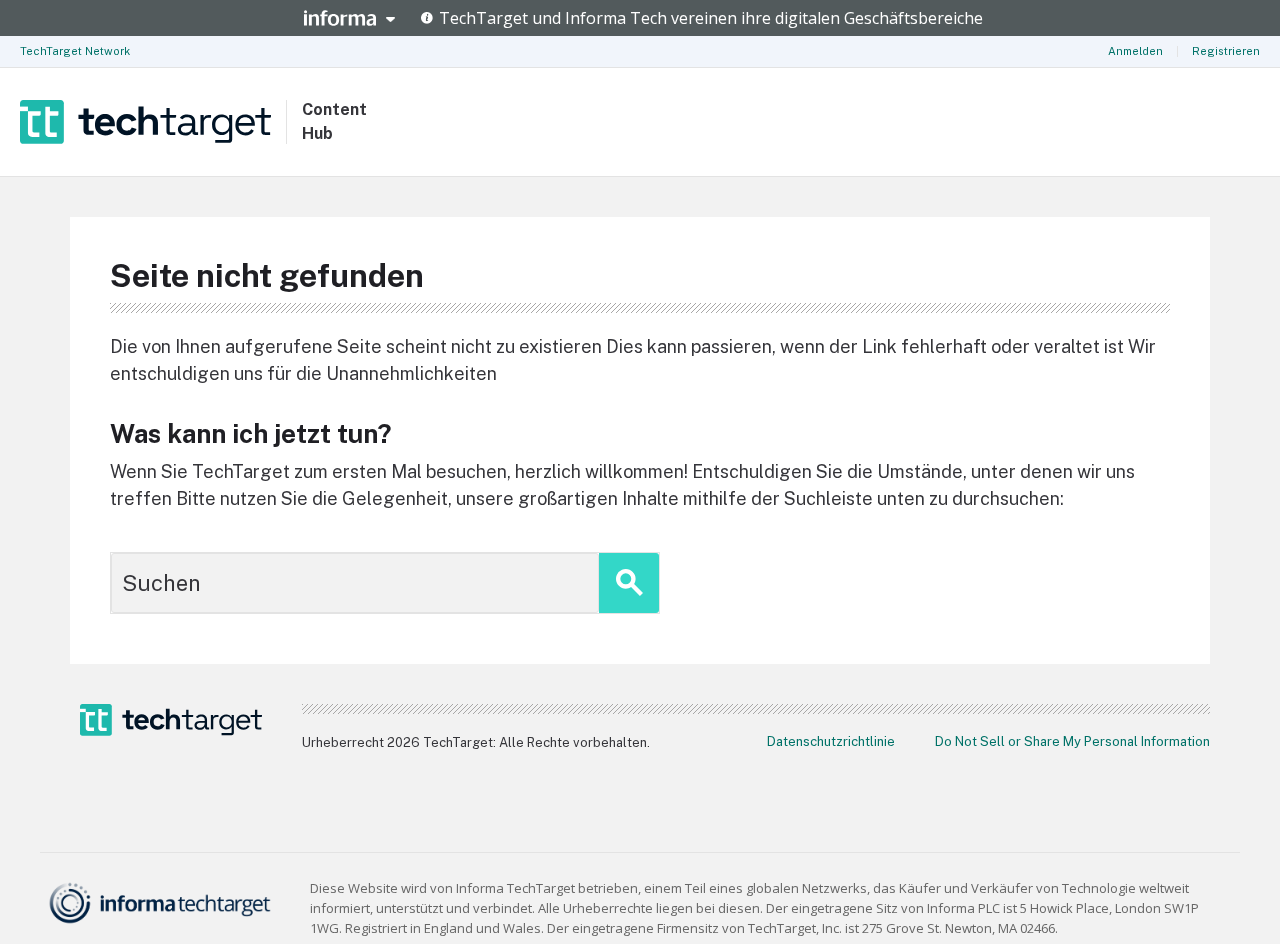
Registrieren (1226, 51)
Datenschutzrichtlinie (831, 741)
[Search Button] (629, 583)
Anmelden (1135, 51)
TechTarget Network (75, 51)
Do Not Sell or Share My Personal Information (1072, 741)
